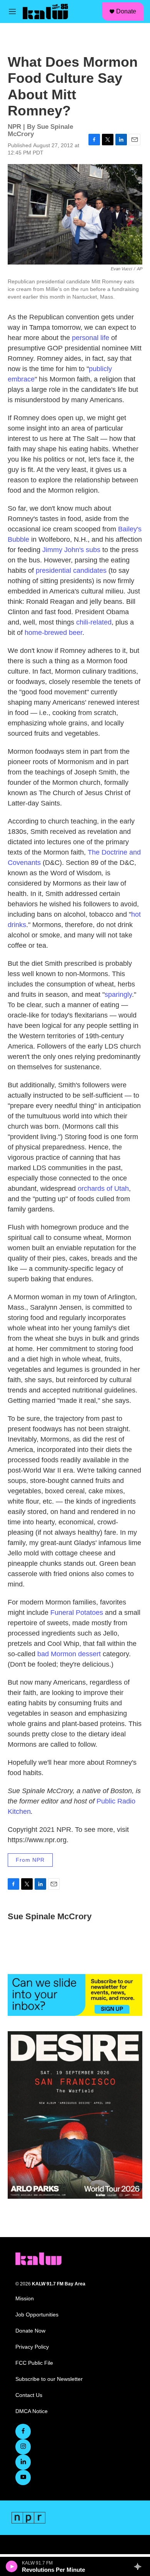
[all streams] (140, 2566)
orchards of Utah (103, 1189)
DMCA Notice (32, 2411)
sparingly (118, 995)
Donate (126, 11)
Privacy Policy (32, 2347)
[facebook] (23, 2431)
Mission (25, 2299)
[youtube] (23, 2477)
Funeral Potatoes (77, 1613)
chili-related (94, 622)
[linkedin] (23, 2462)
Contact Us (29, 2395)
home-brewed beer (53, 633)
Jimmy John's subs (71, 550)
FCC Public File (34, 2363)
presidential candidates (71, 570)
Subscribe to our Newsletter (49, 2379)
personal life (91, 338)
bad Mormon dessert (69, 1654)
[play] (12, 2566)
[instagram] (23, 2447)
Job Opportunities (37, 2315)
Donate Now (30, 2331)
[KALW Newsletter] (75, 1995)
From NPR (30, 1860)
